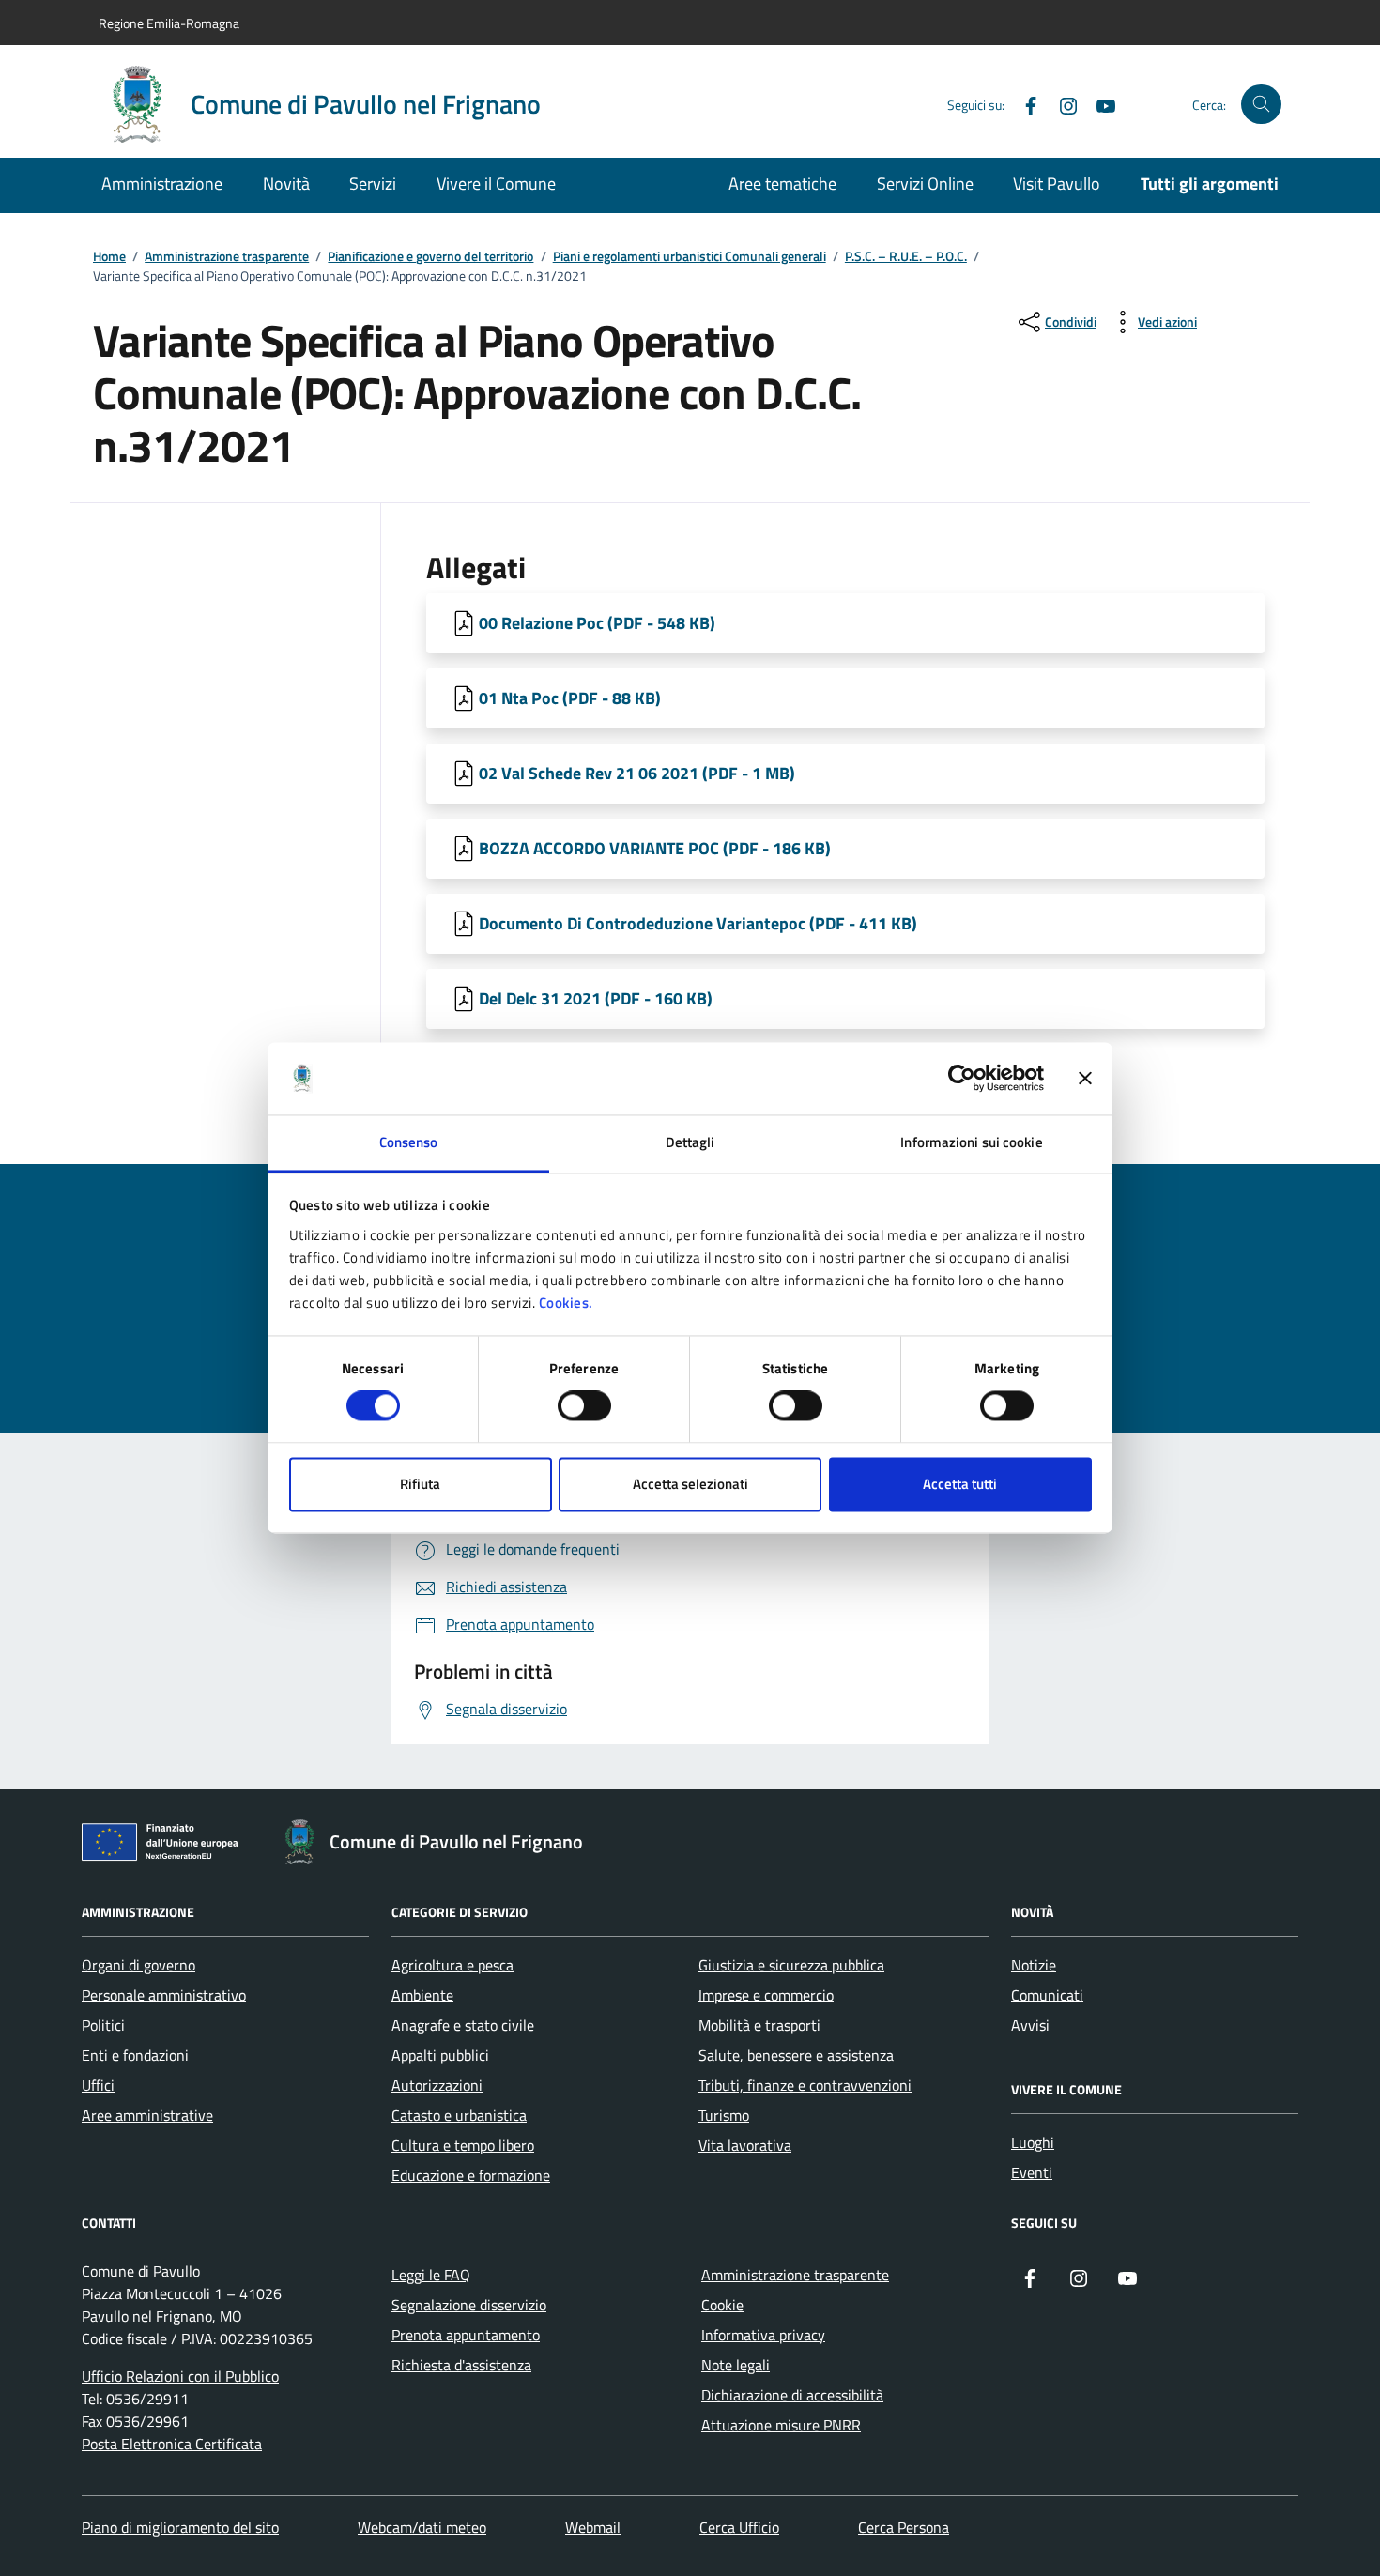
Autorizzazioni (437, 2085)
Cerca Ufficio (739, 2527)
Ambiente (422, 1995)
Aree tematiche (782, 184)
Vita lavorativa (745, 2145)
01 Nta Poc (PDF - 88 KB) (570, 698)
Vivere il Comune (496, 184)
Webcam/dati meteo (422, 2527)
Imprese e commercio (766, 1995)
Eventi (1032, 2172)
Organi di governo (138, 1965)
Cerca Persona (904, 2527)
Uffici (98, 2085)
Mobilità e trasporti (759, 2025)
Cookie (722, 2305)
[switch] (584, 1406)
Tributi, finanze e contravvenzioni (805, 2085)
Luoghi (1033, 2142)
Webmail (593, 2527)
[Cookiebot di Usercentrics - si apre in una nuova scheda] (962, 1079)
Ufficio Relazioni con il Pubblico (180, 2376)
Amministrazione (162, 184)
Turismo (724, 2115)
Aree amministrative (147, 2115)
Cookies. (566, 1303)
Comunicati (1047, 1995)
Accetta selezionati (690, 1484)
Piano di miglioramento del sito (180, 2527)
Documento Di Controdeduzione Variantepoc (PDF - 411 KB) (698, 923)
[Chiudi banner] (1085, 1079)
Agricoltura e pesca (452, 1965)
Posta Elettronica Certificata (172, 2444)
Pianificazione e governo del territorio (430, 257)
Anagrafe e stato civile (463, 2025)
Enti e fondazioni (135, 2055)
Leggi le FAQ (431, 2275)
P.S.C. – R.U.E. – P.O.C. (906, 257)
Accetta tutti (960, 1484)
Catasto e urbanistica (459, 2115)
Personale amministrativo (164, 1995)
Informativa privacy (763, 2335)
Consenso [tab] (409, 1142)
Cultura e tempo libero (463, 2145)
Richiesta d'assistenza (461, 2365)
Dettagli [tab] (690, 1142)
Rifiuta (420, 1484)
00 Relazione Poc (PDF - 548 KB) (597, 623)
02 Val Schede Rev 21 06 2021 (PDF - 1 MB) (637, 773)
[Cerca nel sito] (1261, 105)
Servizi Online (925, 184)
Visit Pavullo (1057, 184)
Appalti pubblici (440, 2055)
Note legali (736, 2365)
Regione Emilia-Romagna (169, 23)
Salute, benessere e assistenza (796, 2055)
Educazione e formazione (471, 2175)
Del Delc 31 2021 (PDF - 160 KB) (596, 998)
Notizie (1034, 1965)
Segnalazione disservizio (469, 2305)
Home (109, 257)
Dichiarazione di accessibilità (792, 2395)
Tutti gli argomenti (1210, 184)
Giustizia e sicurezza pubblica (791, 1965)
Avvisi (1030, 2025)
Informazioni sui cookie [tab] (971, 1142)
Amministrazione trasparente (227, 257)
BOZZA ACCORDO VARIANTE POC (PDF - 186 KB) (655, 848)
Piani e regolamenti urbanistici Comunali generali (690, 257)
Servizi (373, 184)
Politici (103, 2025)
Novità (286, 184)
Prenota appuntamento (466, 2335)
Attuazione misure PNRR (781, 2425)
